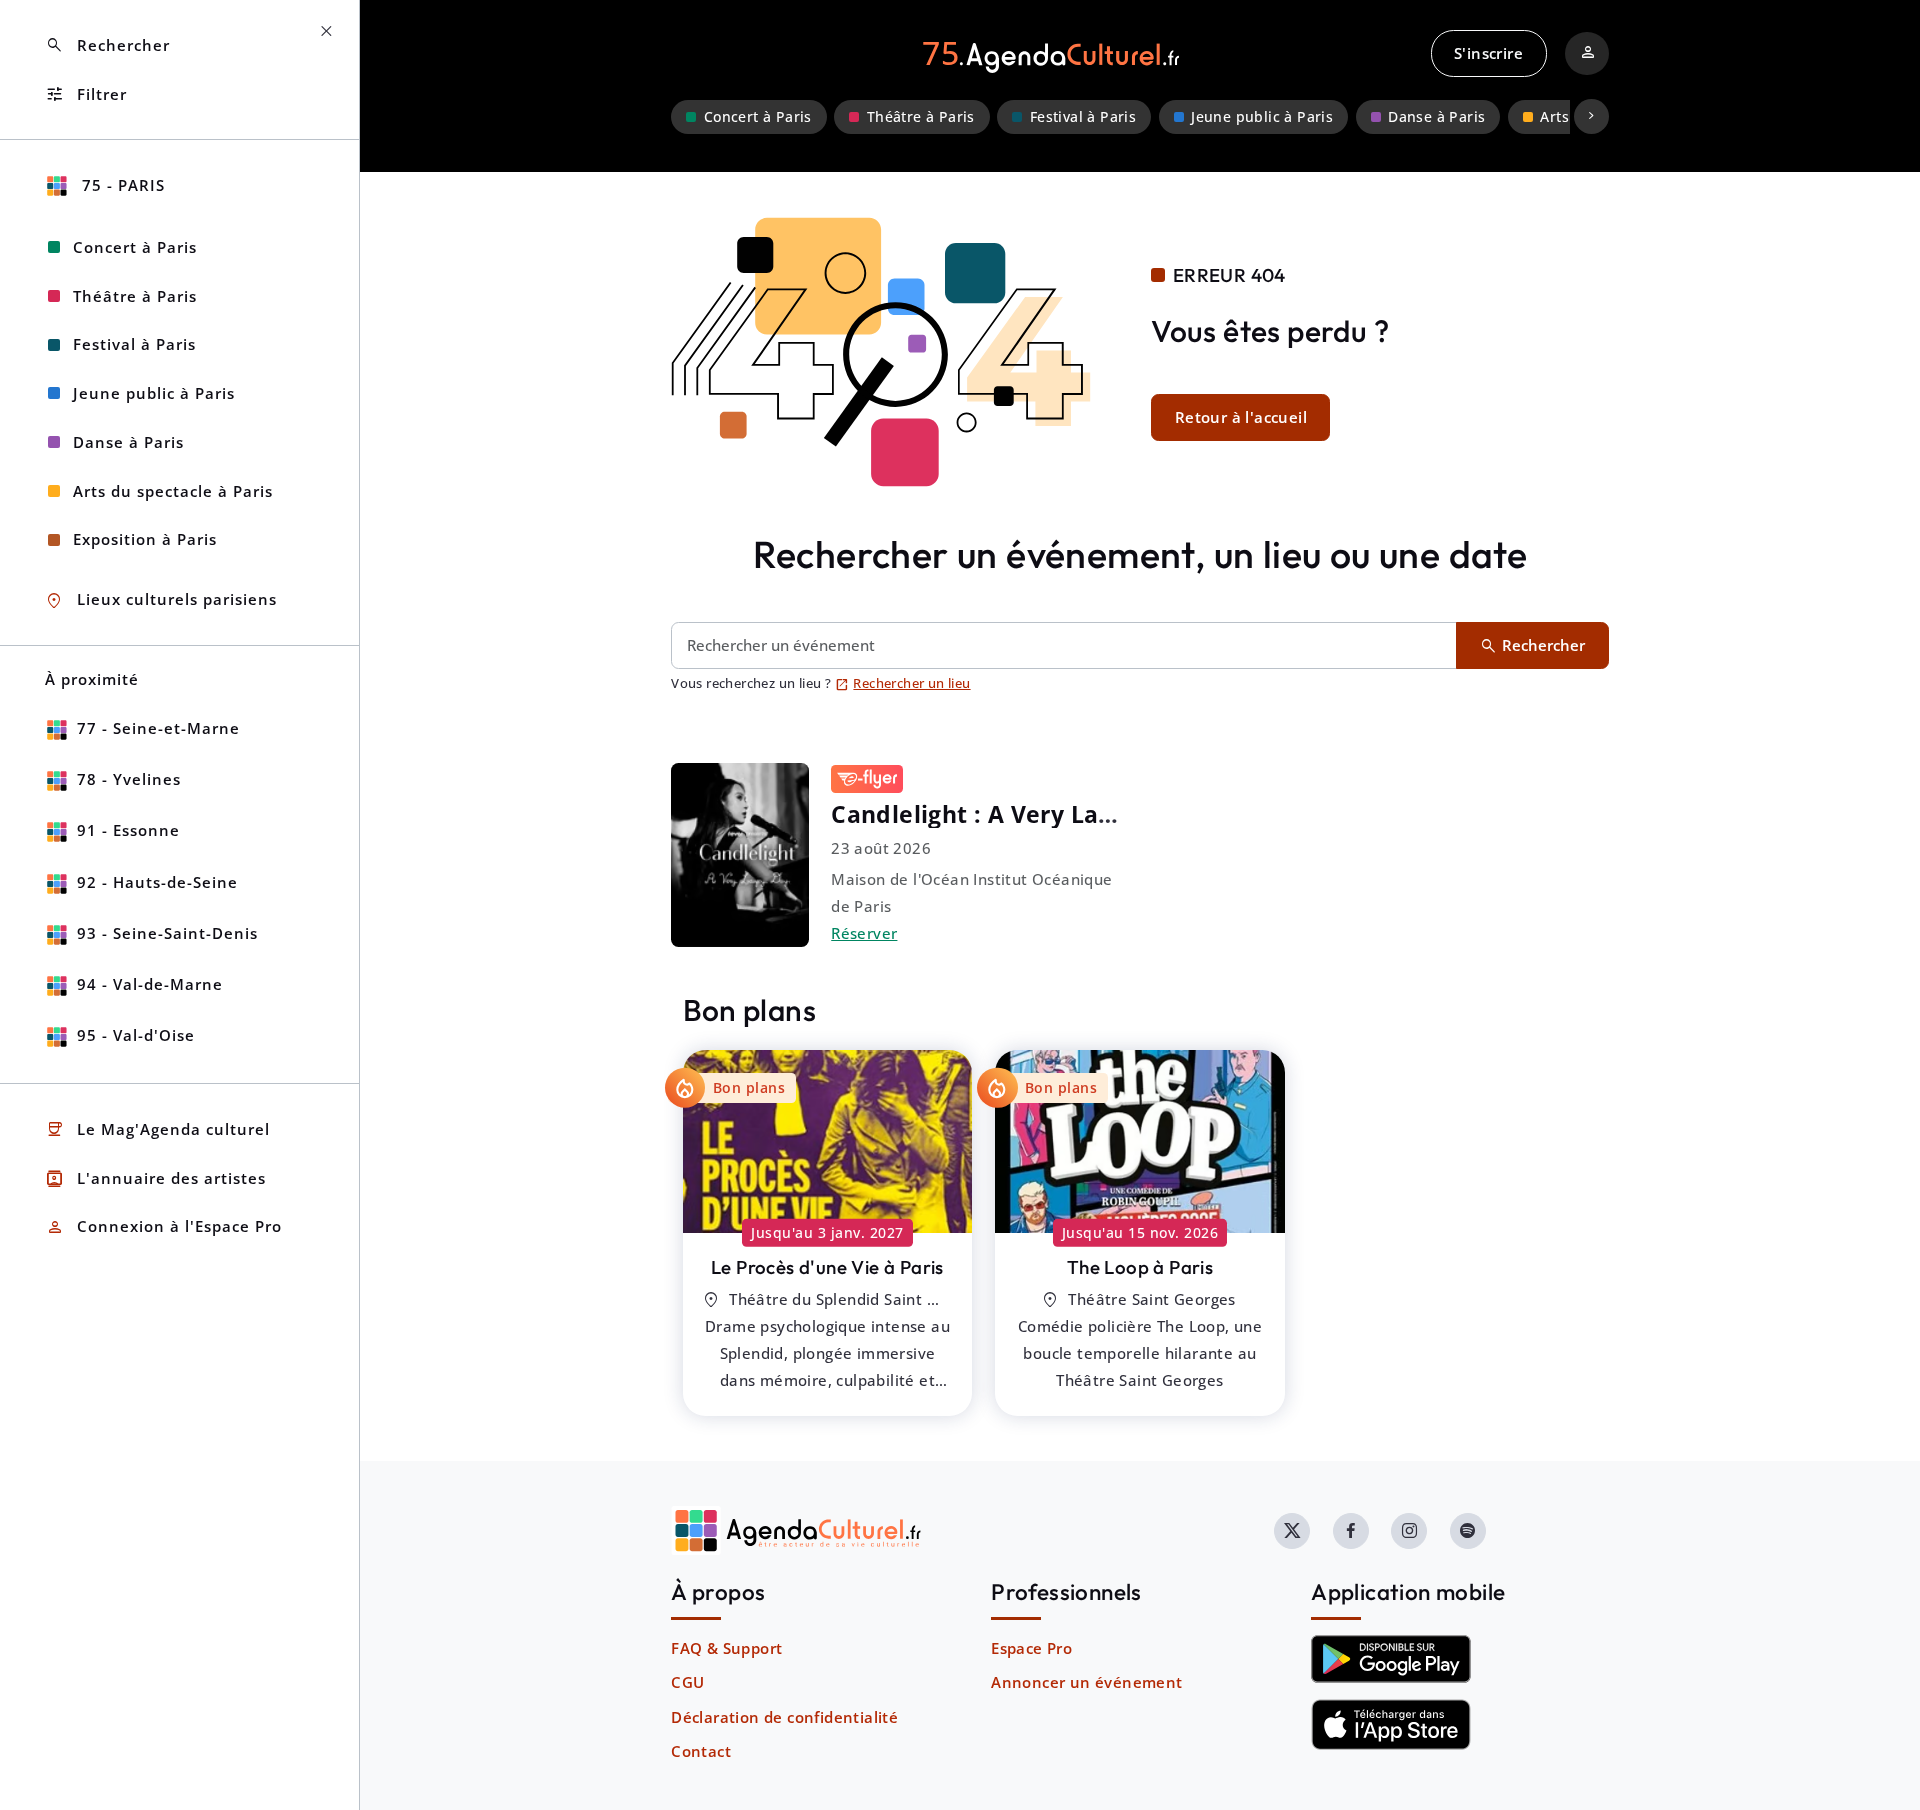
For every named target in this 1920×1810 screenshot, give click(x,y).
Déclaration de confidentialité (784, 1717)
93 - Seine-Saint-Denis (167, 933)
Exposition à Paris (145, 539)
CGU (687, 1682)
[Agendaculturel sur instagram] (1409, 1531)
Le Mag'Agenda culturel (157, 1129)
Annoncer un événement (1086, 1682)
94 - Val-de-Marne (150, 984)
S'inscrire (1488, 53)
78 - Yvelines (129, 779)
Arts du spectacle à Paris (173, 491)
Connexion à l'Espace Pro (163, 1227)
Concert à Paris (758, 117)
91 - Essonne (128, 830)
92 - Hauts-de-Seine (157, 882)
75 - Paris (121, 185)
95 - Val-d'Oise (136, 1035)
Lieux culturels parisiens (161, 600)
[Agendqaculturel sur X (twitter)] (1292, 1531)
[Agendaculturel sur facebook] (1351, 1531)
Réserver (864, 933)
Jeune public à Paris (1262, 117)
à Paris (827, 1267)
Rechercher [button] (107, 45)
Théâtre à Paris (921, 117)
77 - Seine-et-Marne (158, 728)
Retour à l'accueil (1241, 417)
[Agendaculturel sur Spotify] (1468, 1531)
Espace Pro (1031, 1648)
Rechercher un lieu (903, 683)
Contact (701, 1751)
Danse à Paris (1436, 117)
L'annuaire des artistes (155, 1178)
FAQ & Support (726, 1648)
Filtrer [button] (86, 94)
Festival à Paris (1083, 117)
